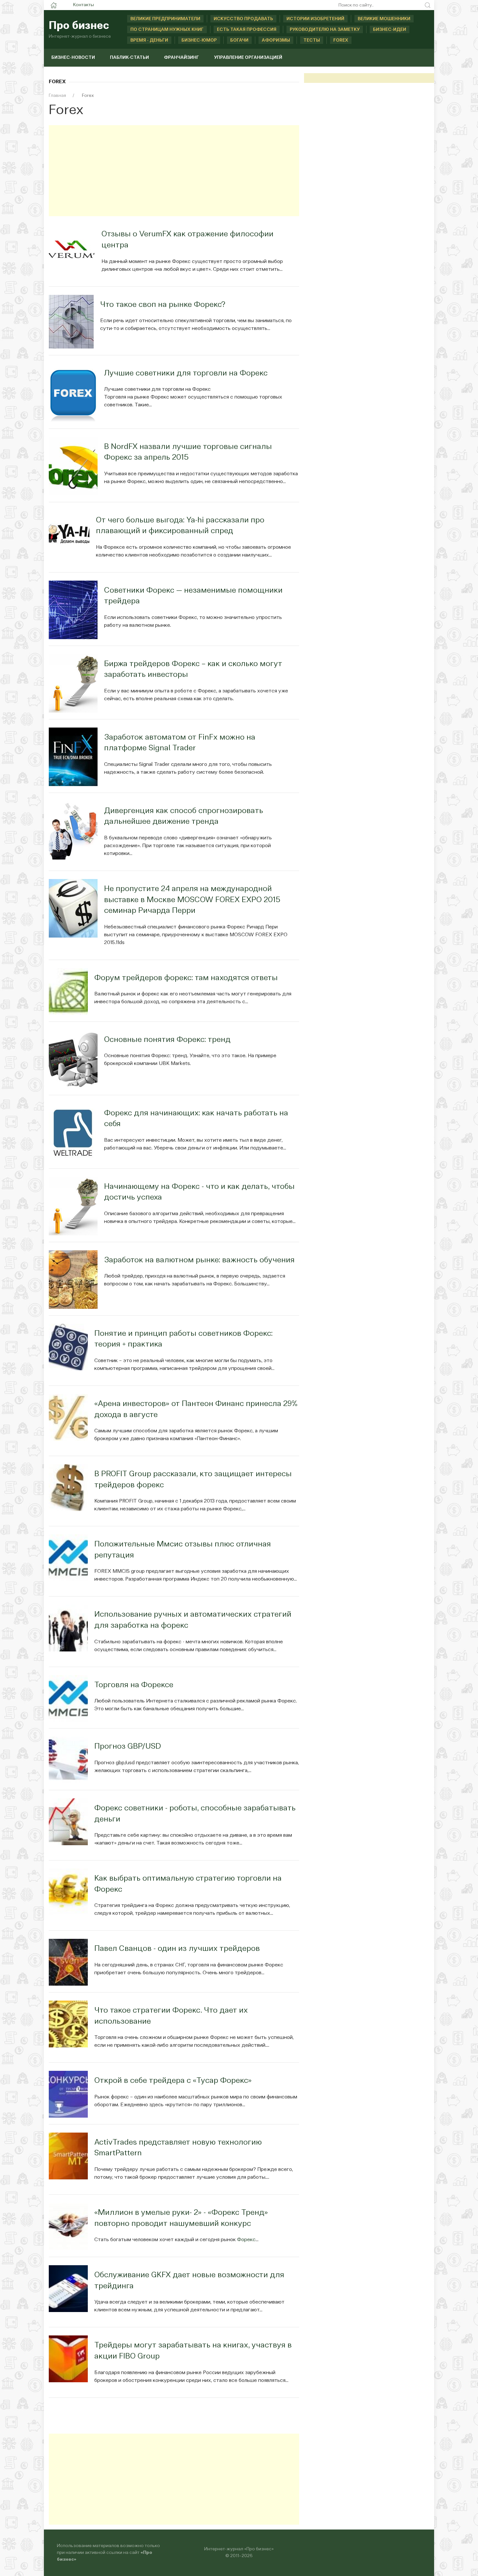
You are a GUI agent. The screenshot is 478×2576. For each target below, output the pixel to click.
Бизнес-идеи (390, 30)
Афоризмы (276, 40)
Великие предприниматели (165, 19)
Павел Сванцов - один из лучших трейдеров (177, 1949)
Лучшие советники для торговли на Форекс (186, 374)
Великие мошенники (384, 19)
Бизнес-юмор (199, 40)
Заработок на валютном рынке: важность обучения (199, 1260)
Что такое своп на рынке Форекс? (163, 305)
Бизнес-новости (73, 58)
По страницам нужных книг (167, 30)
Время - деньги (149, 40)
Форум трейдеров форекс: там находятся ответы (186, 978)
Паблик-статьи (129, 58)
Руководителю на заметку (325, 30)
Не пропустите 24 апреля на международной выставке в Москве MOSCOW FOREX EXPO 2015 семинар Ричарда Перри (192, 900)
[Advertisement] (174, 171)
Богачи (239, 40)
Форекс (246, 2240)
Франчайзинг (181, 58)
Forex (341, 40)
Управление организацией (248, 58)
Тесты (312, 40)
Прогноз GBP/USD (128, 1747)
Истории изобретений (315, 19)
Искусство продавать (243, 19)
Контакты (84, 5)
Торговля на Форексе (134, 1685)
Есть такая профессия (247, 30)
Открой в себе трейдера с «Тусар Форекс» (173, 2081)
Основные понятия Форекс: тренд (167, 1040)
